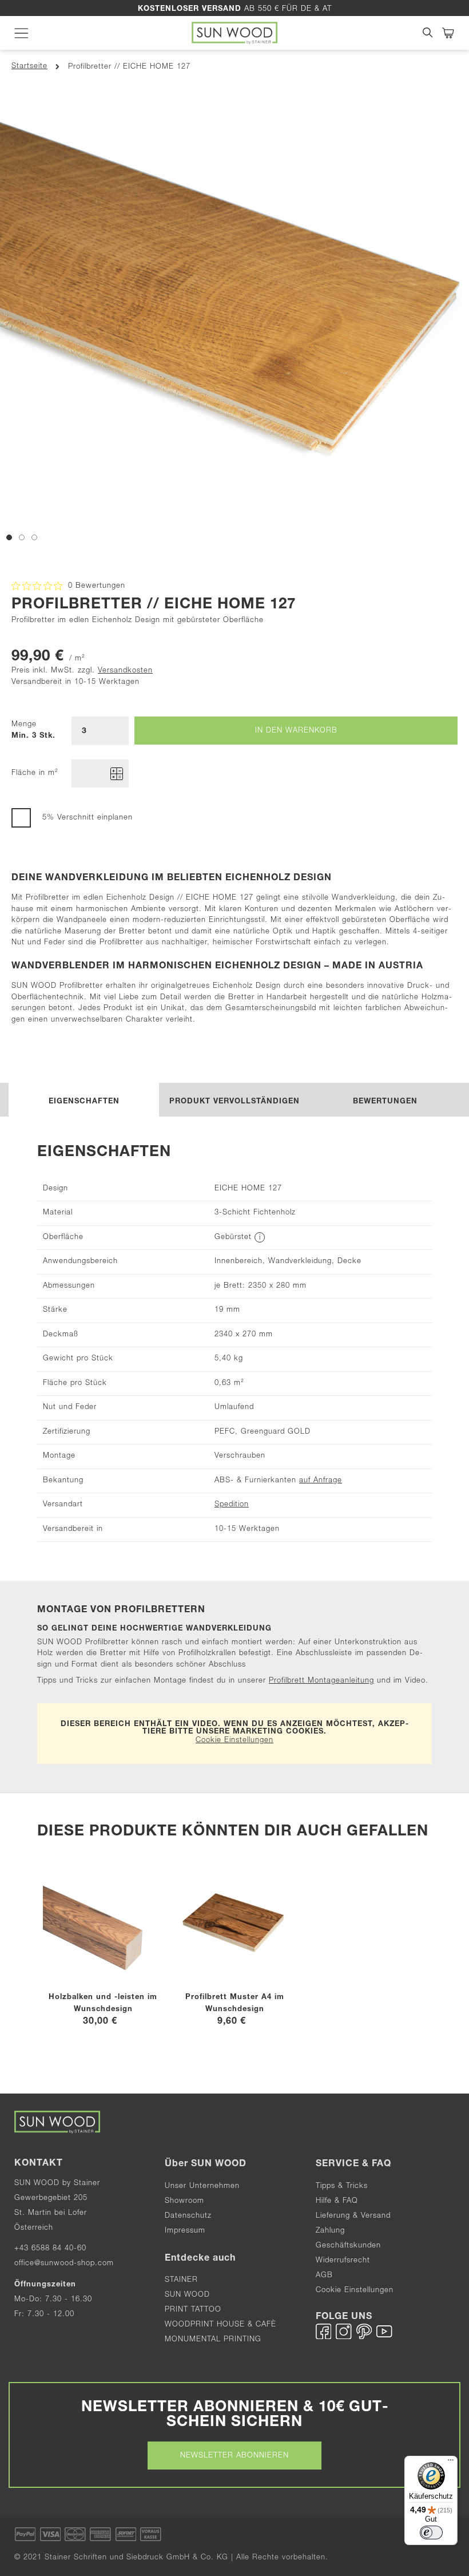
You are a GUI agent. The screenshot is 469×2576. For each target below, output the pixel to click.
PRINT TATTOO (193, 2310)
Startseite (29, 67)
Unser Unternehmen (202, 2187)
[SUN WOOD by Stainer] (235, 33)
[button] (9, 536)
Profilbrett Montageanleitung (321, 1681)
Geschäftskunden (348, 2246)
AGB (324, 2276)
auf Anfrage (321, 1481)
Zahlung (330, 2231)
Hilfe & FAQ (337, 2201)
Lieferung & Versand (353, 2216)
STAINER (181, 2280)
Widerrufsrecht (343, 2261)
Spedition (232, 1505)
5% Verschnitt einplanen (88, 819)
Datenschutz (188, 2216)
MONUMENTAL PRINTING (214, 2340)
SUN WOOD (187, 2295)
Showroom (184, 2201)
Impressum (185, 2231)
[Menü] (451, 2463)
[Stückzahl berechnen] (117, 774)
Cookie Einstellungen (234, 1741)
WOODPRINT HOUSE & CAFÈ (220, 2325)
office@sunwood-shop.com (64, 2264)
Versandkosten (125, 671)
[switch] (431, 2533)
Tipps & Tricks (342, 2187)
